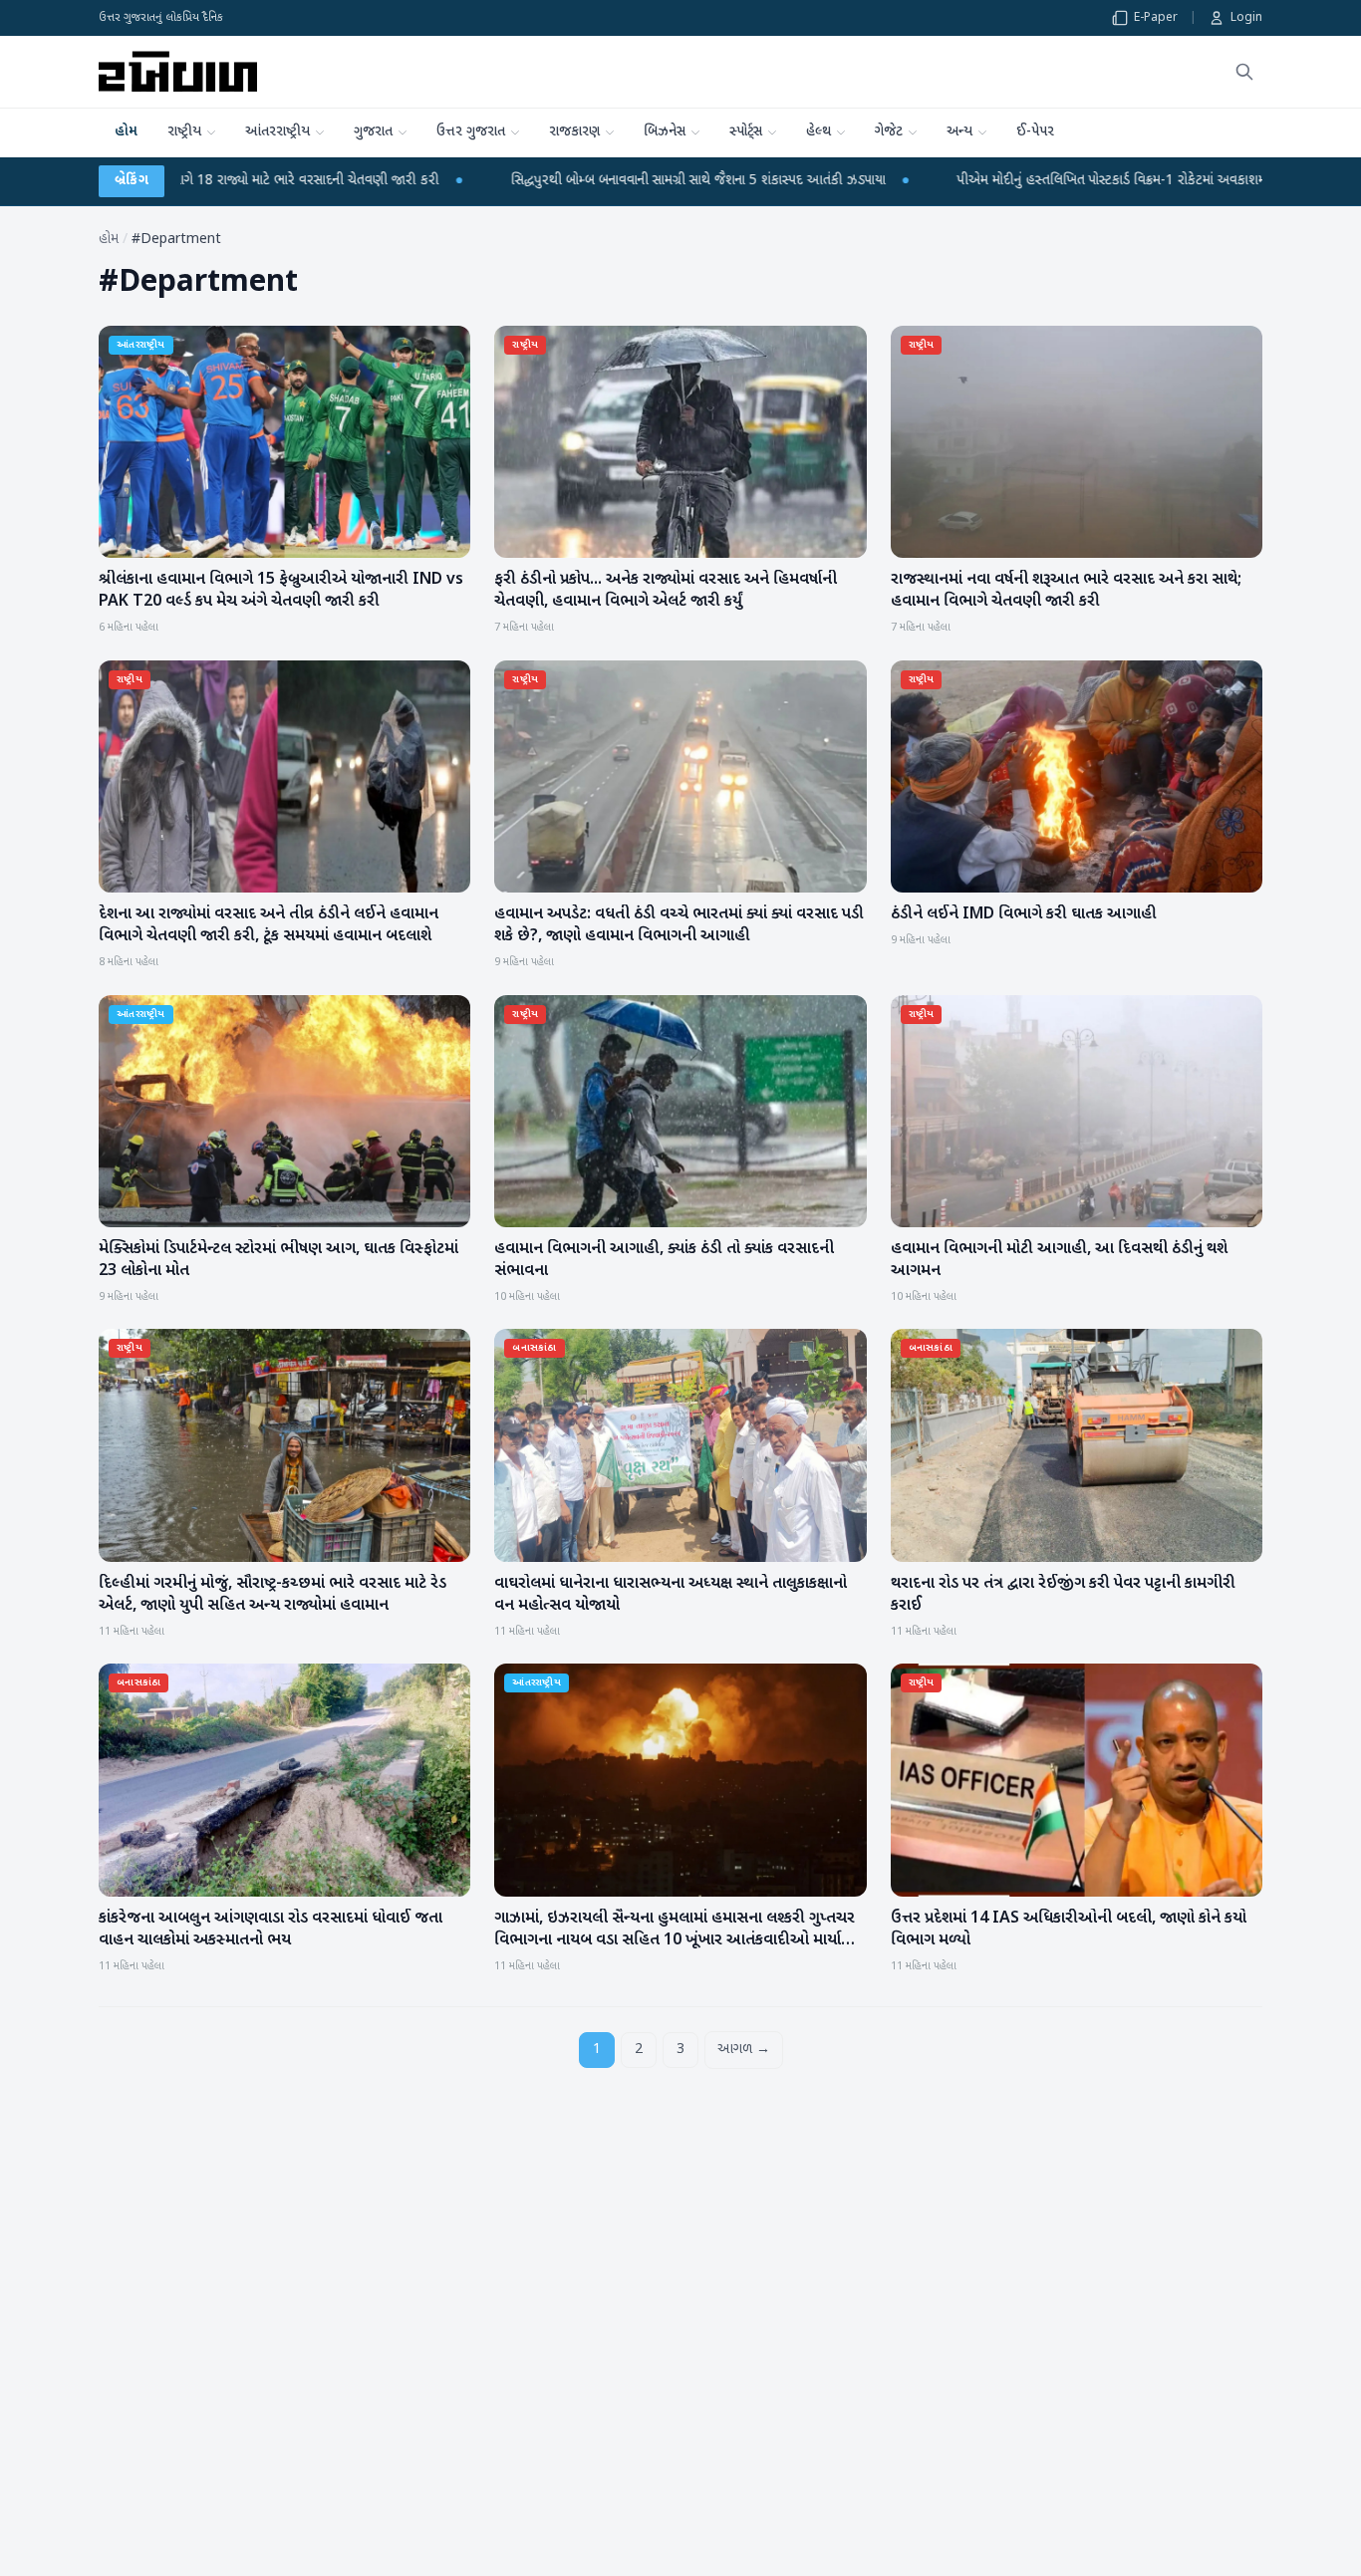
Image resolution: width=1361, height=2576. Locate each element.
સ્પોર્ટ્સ (746, 132)
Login (1246, 18)
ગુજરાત (373, 132)
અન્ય (959, 132)
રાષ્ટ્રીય (184, 132)
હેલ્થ (818, 132)
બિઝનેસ (665, 132)
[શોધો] (1244, 72)
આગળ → (744, 2050)
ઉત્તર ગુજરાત (471, 132)
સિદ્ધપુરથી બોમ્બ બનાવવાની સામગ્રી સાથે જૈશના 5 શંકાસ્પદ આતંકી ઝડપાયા (420, 181)
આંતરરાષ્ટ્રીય (277, 132)
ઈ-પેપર (1035, 132)
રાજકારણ (574, 132)
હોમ (126, 132)
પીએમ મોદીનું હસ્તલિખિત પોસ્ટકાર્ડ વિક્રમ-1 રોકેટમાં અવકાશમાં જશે (848, 181)
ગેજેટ (889, 132)
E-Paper (1156, 18)
